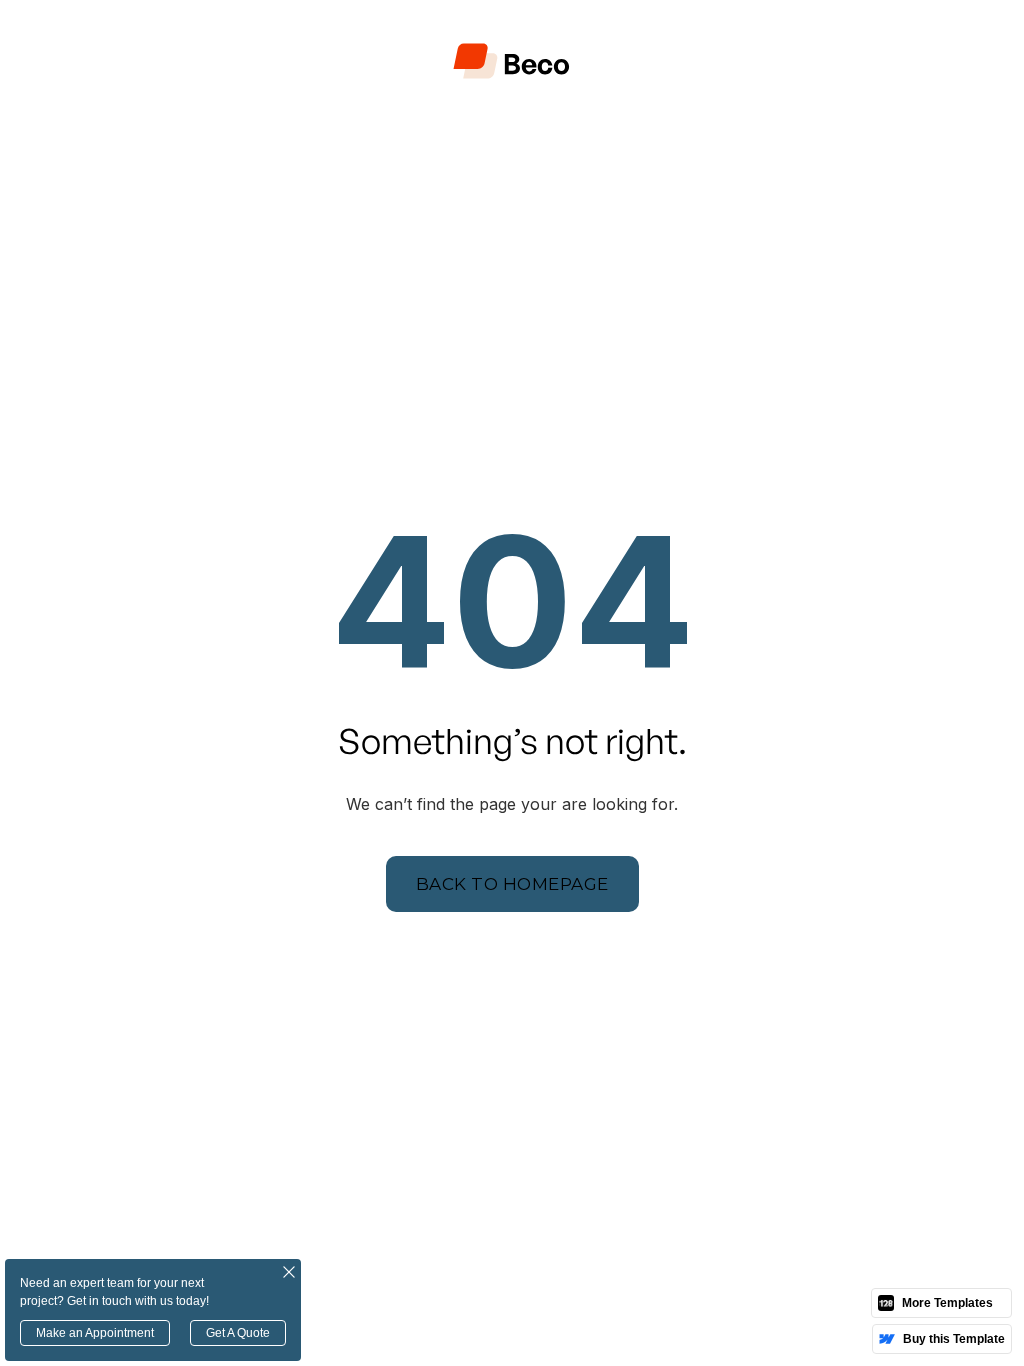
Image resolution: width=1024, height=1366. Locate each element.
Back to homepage (512, 884)
